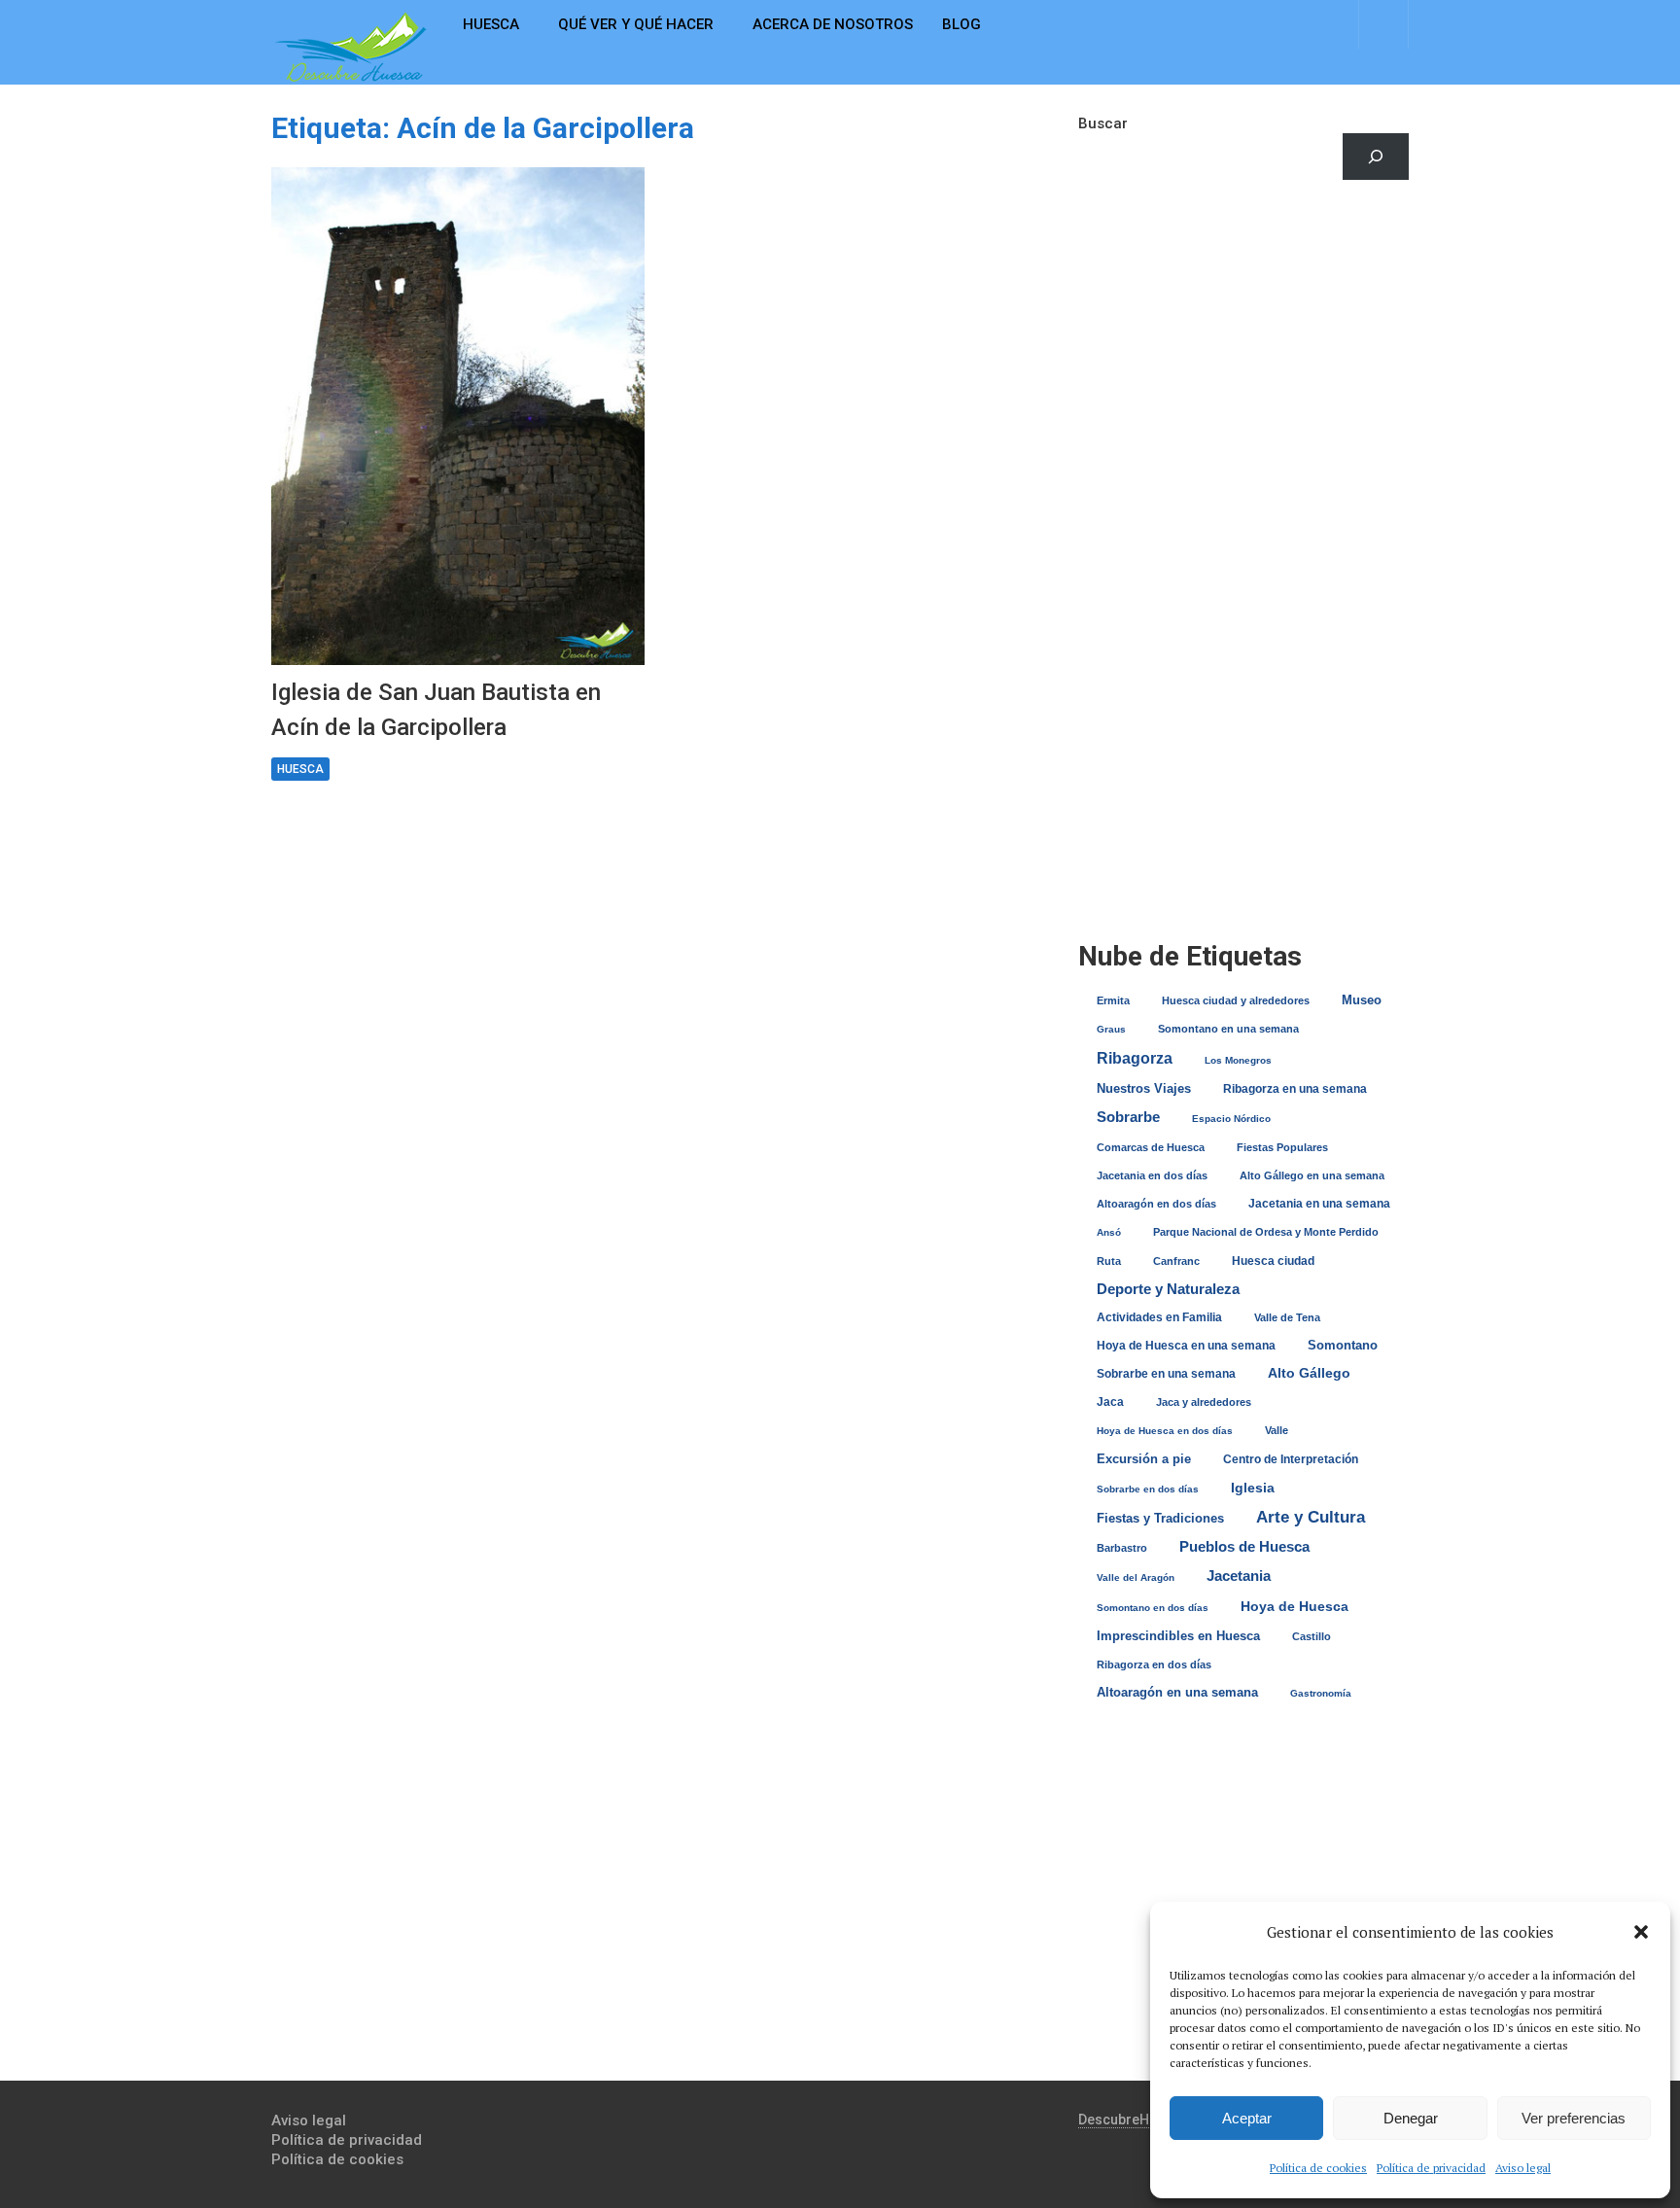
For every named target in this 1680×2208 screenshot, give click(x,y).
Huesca (491, 24)
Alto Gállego (1309, 1373)
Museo (1362, 1000)
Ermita (1113, 1000)
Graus (1111, 1029)
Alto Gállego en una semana (1312, 1175)
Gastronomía (1321, 1693)
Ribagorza (1135, 1058)
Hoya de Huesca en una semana (1186, 1346)
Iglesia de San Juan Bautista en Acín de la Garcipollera (436, 710)
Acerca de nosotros (833, 24)
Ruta (1109, 1261)
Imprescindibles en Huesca (1178, 1636)
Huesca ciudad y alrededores (1236, 1000)
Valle (1277, 1430)
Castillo (1312, 1636)
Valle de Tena (1287, 1317)
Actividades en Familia (1159, 1317)
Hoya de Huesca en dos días (1165, 1431)
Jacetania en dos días (1152, 1175)
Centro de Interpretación (1291, 1459)
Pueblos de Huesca (1244, 1546)
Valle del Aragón (1136, 1577)
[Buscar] (1376, 157)
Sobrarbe (1128, 1117)
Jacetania (1239, 1576)
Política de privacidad (1431, 2168)
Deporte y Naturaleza (1168, 1289)
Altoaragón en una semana (1177, 1692)
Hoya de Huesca (1295, 1606)
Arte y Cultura (1311, 1517)
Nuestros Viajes (1144, 1088)
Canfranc (1176, 1261)
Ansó (1109, 1232)
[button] (1641, 1932)
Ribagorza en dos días (1154, 1665)
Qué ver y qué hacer (636, 24)
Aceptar (1247, 2118)
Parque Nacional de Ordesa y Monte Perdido (1266, 1232)
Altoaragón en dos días (1156, 1204)
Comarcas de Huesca (1151, 1147)
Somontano (1343, 1345)
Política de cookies (1318, 2168)
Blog (962, 24)
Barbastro (1122, 1548)
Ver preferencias (1574, 2118)
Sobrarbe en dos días (1148, 1489)
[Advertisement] (1243, 365)
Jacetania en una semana (1319, 1204)
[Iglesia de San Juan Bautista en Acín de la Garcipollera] (458, 416)
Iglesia (1253, 1488)
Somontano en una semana (1228, 1029)
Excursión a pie (1144, 1459)
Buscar (1103, 123)
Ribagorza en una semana (1295, 1089)
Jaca (1110, 1402)
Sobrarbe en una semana (1166, 1373)
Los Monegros (1238, 1060)
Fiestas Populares (1282, 1147)
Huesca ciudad (1273, 1261)
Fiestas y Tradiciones (1160, 1518)
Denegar (1411, 2118)
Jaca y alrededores (1204, 1402)
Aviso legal (1523, 2168)
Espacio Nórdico (1231, 1119)
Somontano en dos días (1153, 1608)
